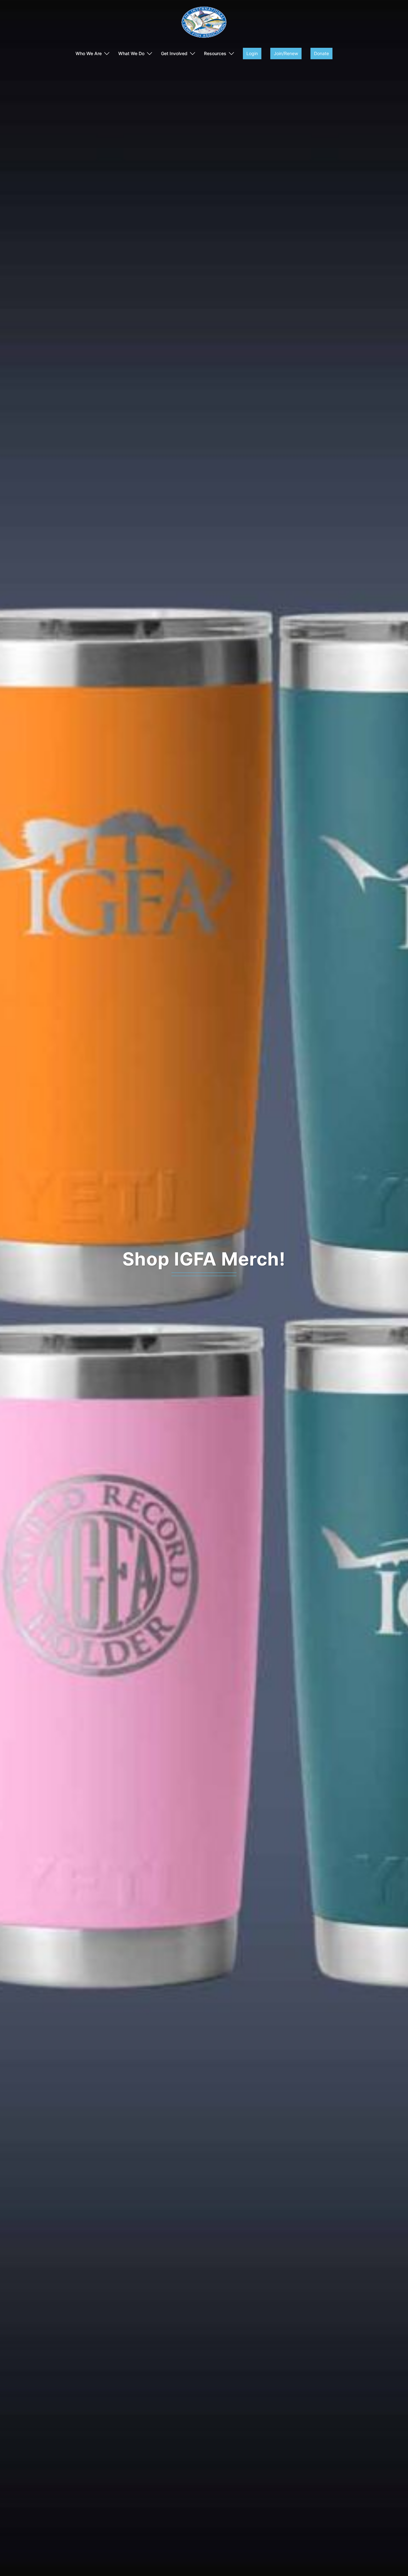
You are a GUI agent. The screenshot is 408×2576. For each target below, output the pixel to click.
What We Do (131, 53)
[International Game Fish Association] (204, 24)
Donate (321, 53)
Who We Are (89, 53)
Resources (215, 53)
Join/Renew (286, 53)
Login (252, 53)
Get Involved (174, 53)
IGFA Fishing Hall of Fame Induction (204, 1259)
